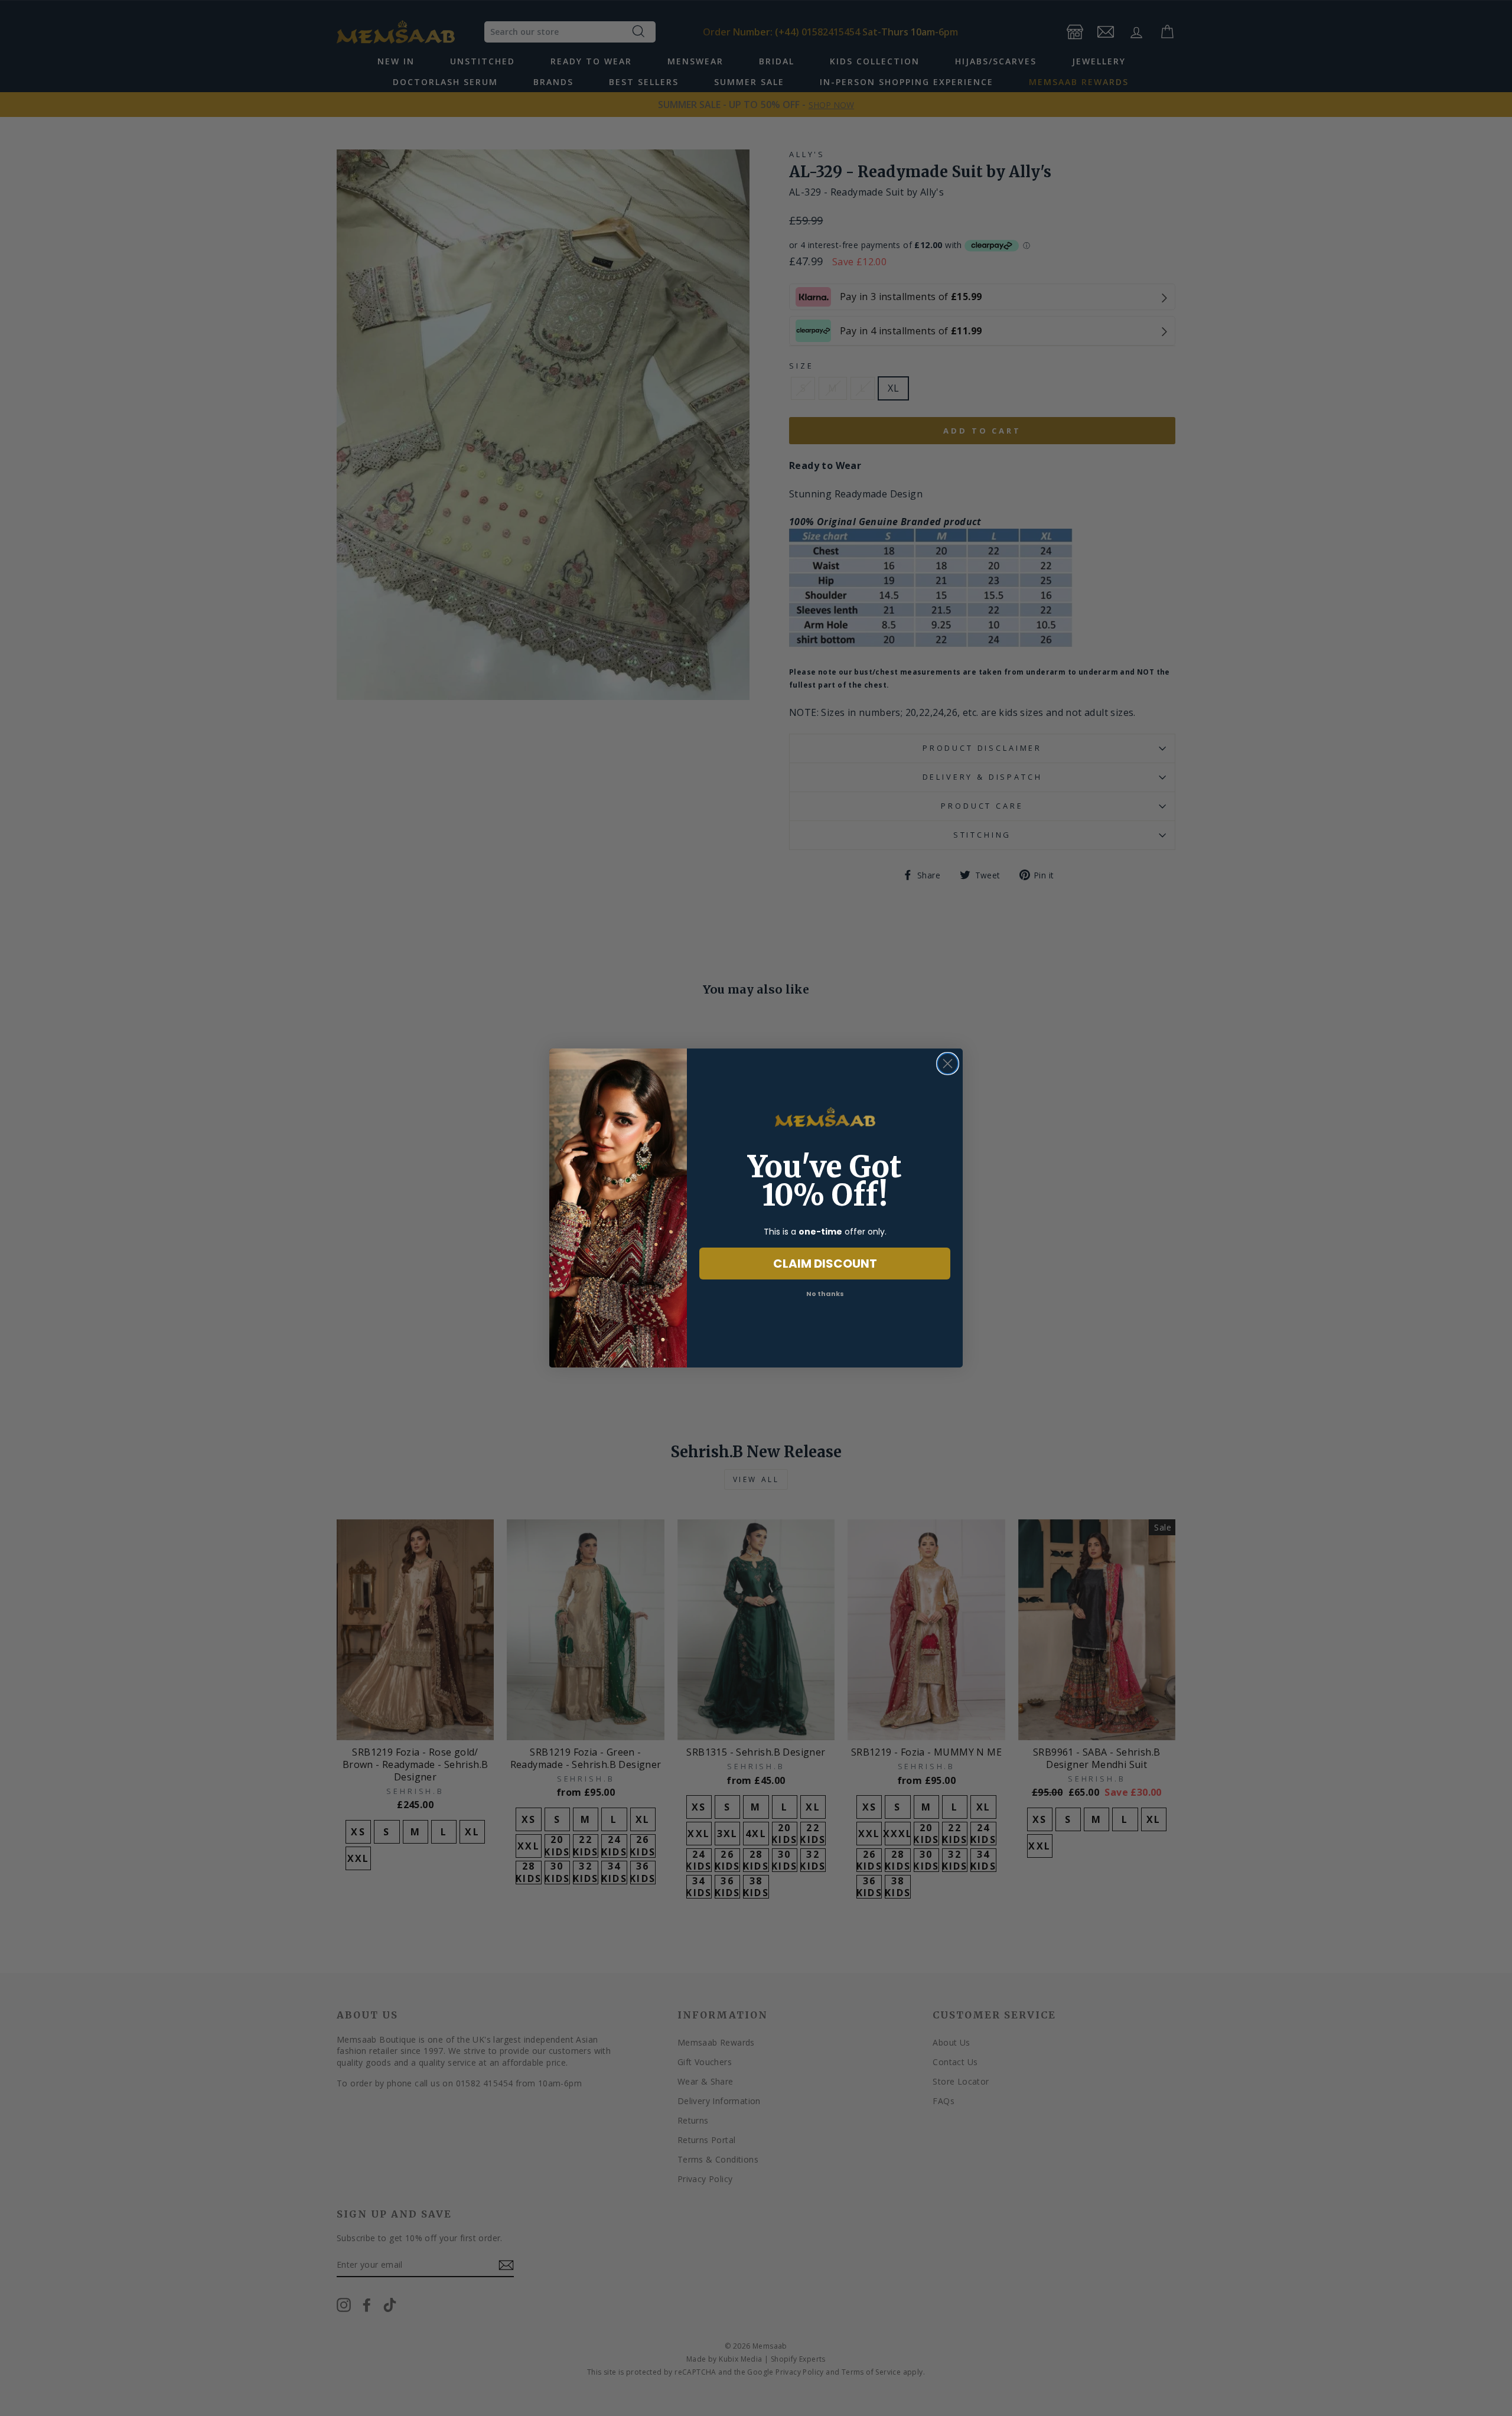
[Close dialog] (948, 1064)
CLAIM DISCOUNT (825, 1264)
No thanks (825, 1294)
